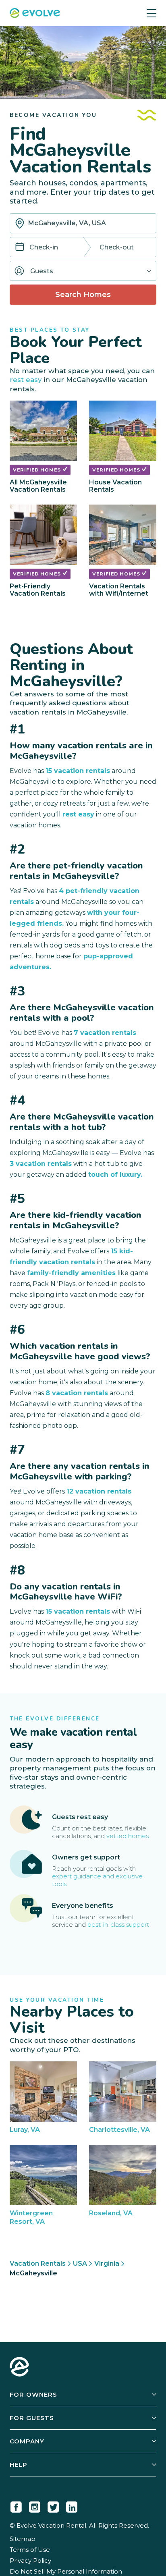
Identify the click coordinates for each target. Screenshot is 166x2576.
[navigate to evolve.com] (19, 2368)
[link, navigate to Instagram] (35, 2505)
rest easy (26, 380)
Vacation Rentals (38, 2263)
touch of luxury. (115, 1175)
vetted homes (128, 1836)
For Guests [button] (32, 2418)
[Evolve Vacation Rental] (35, 14)
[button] (83, 271)
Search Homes (83, 295)
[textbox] (83, 223)
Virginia (107, 2263)
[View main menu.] (151, 13)
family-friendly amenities (71, 1273)
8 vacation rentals (77, 1393)
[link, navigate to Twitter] (53, 2505)
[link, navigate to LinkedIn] (72, 2505)
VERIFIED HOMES (38, 470)
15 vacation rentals (78, 771)
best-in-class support (118, 1925)
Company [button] (27, 2441)
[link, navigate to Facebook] (16, 2505)
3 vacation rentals (41, 1164)
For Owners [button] (33, 2394)
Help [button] (19, 2465)
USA (80, 2263)
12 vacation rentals (99, 1491)
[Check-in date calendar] (20, 248)
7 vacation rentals (105, 1033)
